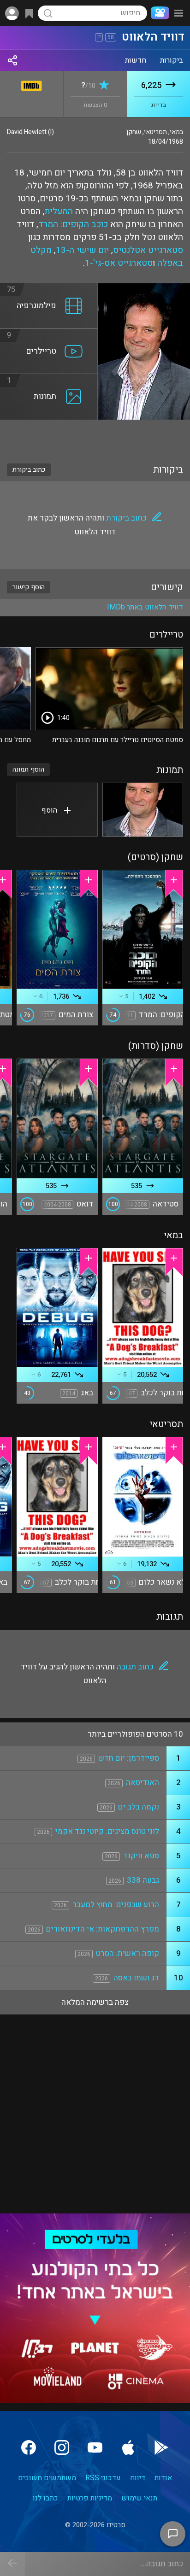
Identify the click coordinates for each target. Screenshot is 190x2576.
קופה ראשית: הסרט (128, 1953)
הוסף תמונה (28, 770)
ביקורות (172, 60)
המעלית (59, 211)
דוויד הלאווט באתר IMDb (145, 607)
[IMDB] (32, 84)
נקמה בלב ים (139, 1807)
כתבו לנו (45, 2498)
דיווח (138, 2478)
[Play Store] (161, 2447)
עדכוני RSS (103, 2478)
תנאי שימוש (139, 2498)
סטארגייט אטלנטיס (148, 250)
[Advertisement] (95, 436)
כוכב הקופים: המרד (73, 224)
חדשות (136, 60)
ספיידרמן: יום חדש (129, 1758)
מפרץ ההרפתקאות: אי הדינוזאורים (103, 1929)
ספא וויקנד (141, 1856)
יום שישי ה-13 (82, 250)
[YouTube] (95, 2447)
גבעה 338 (143, 1880)
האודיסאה (142, 1783)
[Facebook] (29, 2447)
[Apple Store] (128, 2447)
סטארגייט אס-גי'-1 (119, 263)
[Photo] (143, 810)
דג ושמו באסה (136, 1978)
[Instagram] (62, 2447)
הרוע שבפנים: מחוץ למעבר (116, 1905)
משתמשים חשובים (47, 2478)
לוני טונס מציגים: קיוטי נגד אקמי (107, 1831)
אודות (163, 2478)
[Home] (158, 13)
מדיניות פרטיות (90, 2498)
